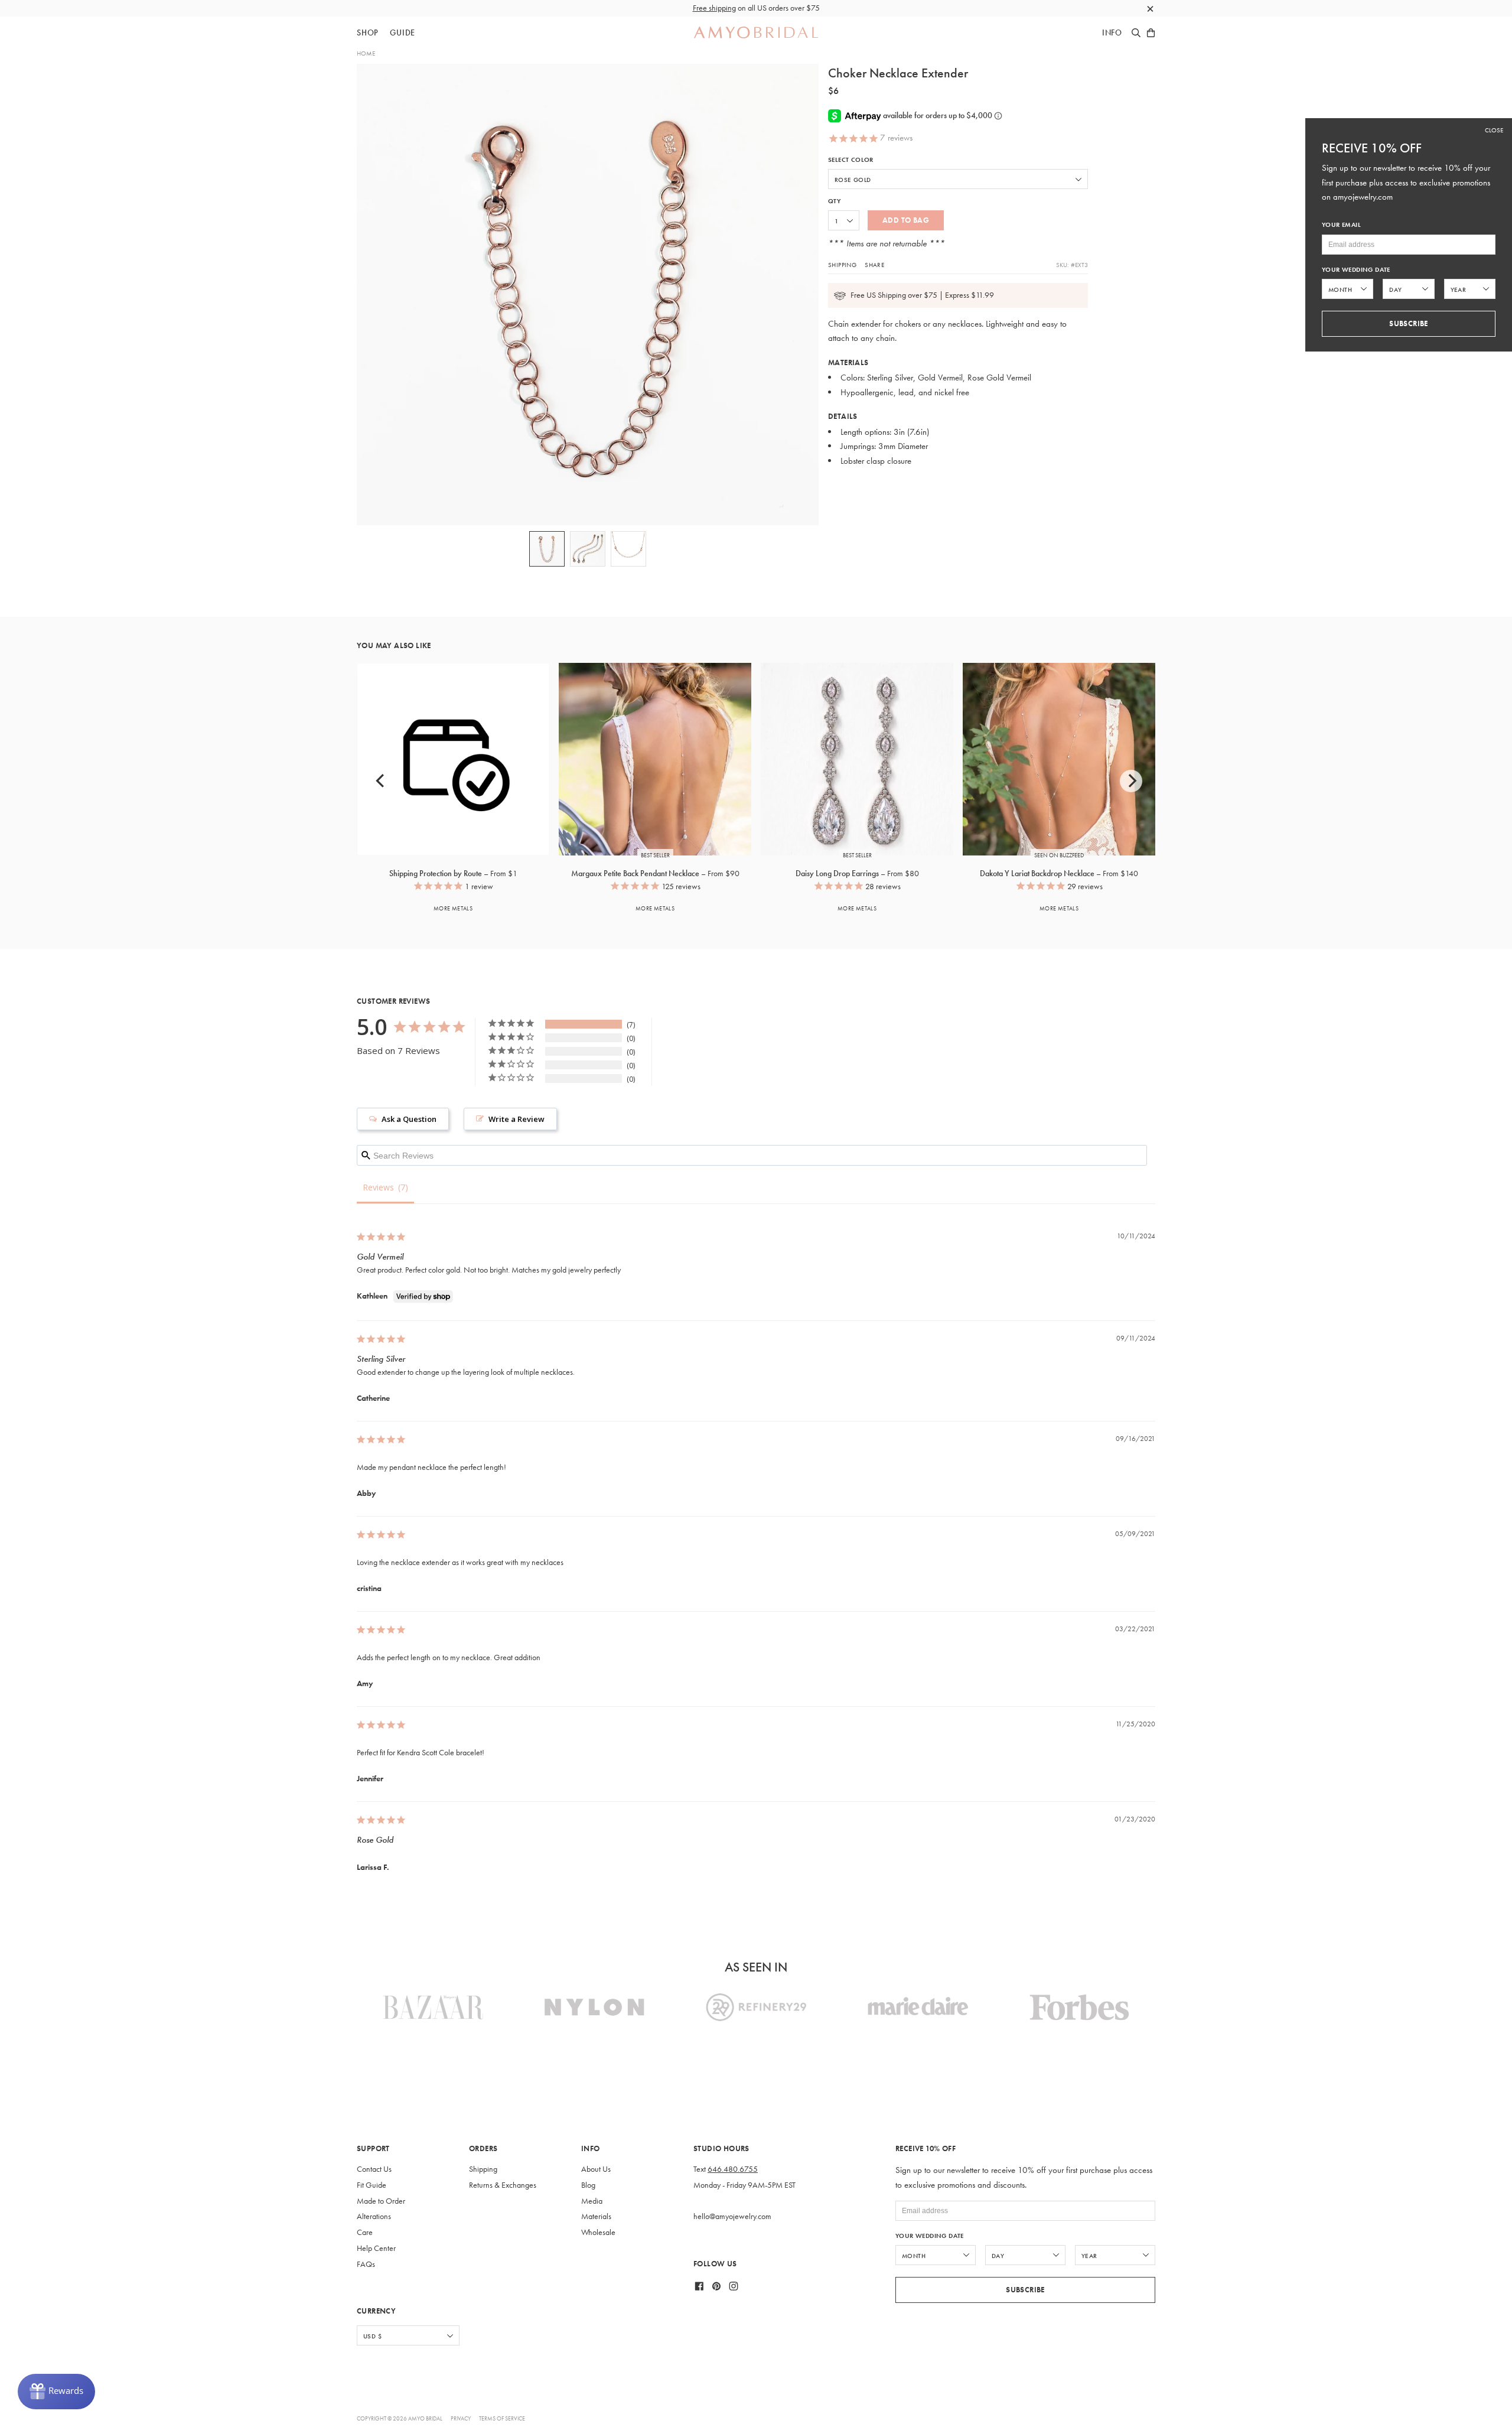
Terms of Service (502, 2418)
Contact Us (374, 2169)
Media (592, 2201)
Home (366, 53)
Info (1112, 33)
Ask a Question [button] (409, 1119)
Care (365, 2232)
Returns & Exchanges (503, 2185)
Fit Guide (372, 2185)
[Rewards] (56, 2392)
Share (874, 265)
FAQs (366, 2264)
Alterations (374, 2216)
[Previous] (381, 781)
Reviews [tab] (378, 1187)
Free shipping (714, 8)
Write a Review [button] (517, 1119)
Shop (368, 33)
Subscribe (1025, 2290)
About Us (596, 2169)
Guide (403, 33)
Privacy (461, 2418)
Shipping (842, 265)
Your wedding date (930, 2236)
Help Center (376, 2248)
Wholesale (598, 2232)
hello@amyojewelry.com (732, 2216)
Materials (596, 2216)
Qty (834, 201)
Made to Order (381, 2201)
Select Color (851, 160)
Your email (1341, 225)
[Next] (1131, 781)
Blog (588, 2185)
